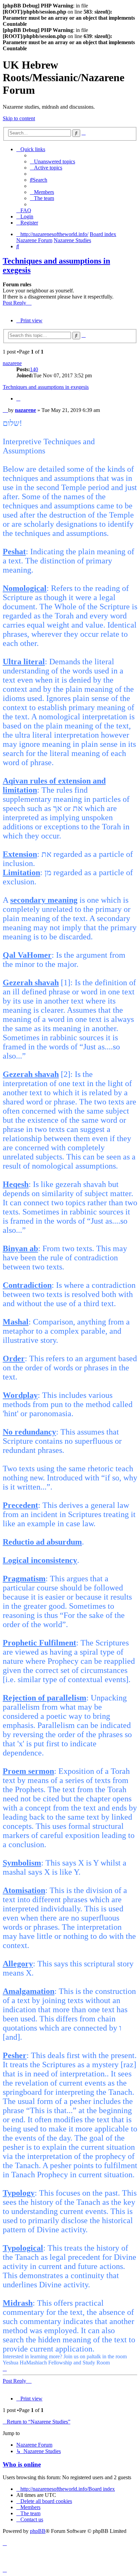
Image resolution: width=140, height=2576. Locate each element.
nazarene (12, 363)
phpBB (38, 2531)
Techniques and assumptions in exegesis (46, 387)
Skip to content (19, 118)
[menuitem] (52, 161)
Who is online (22, 2464)
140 (34, 369)
